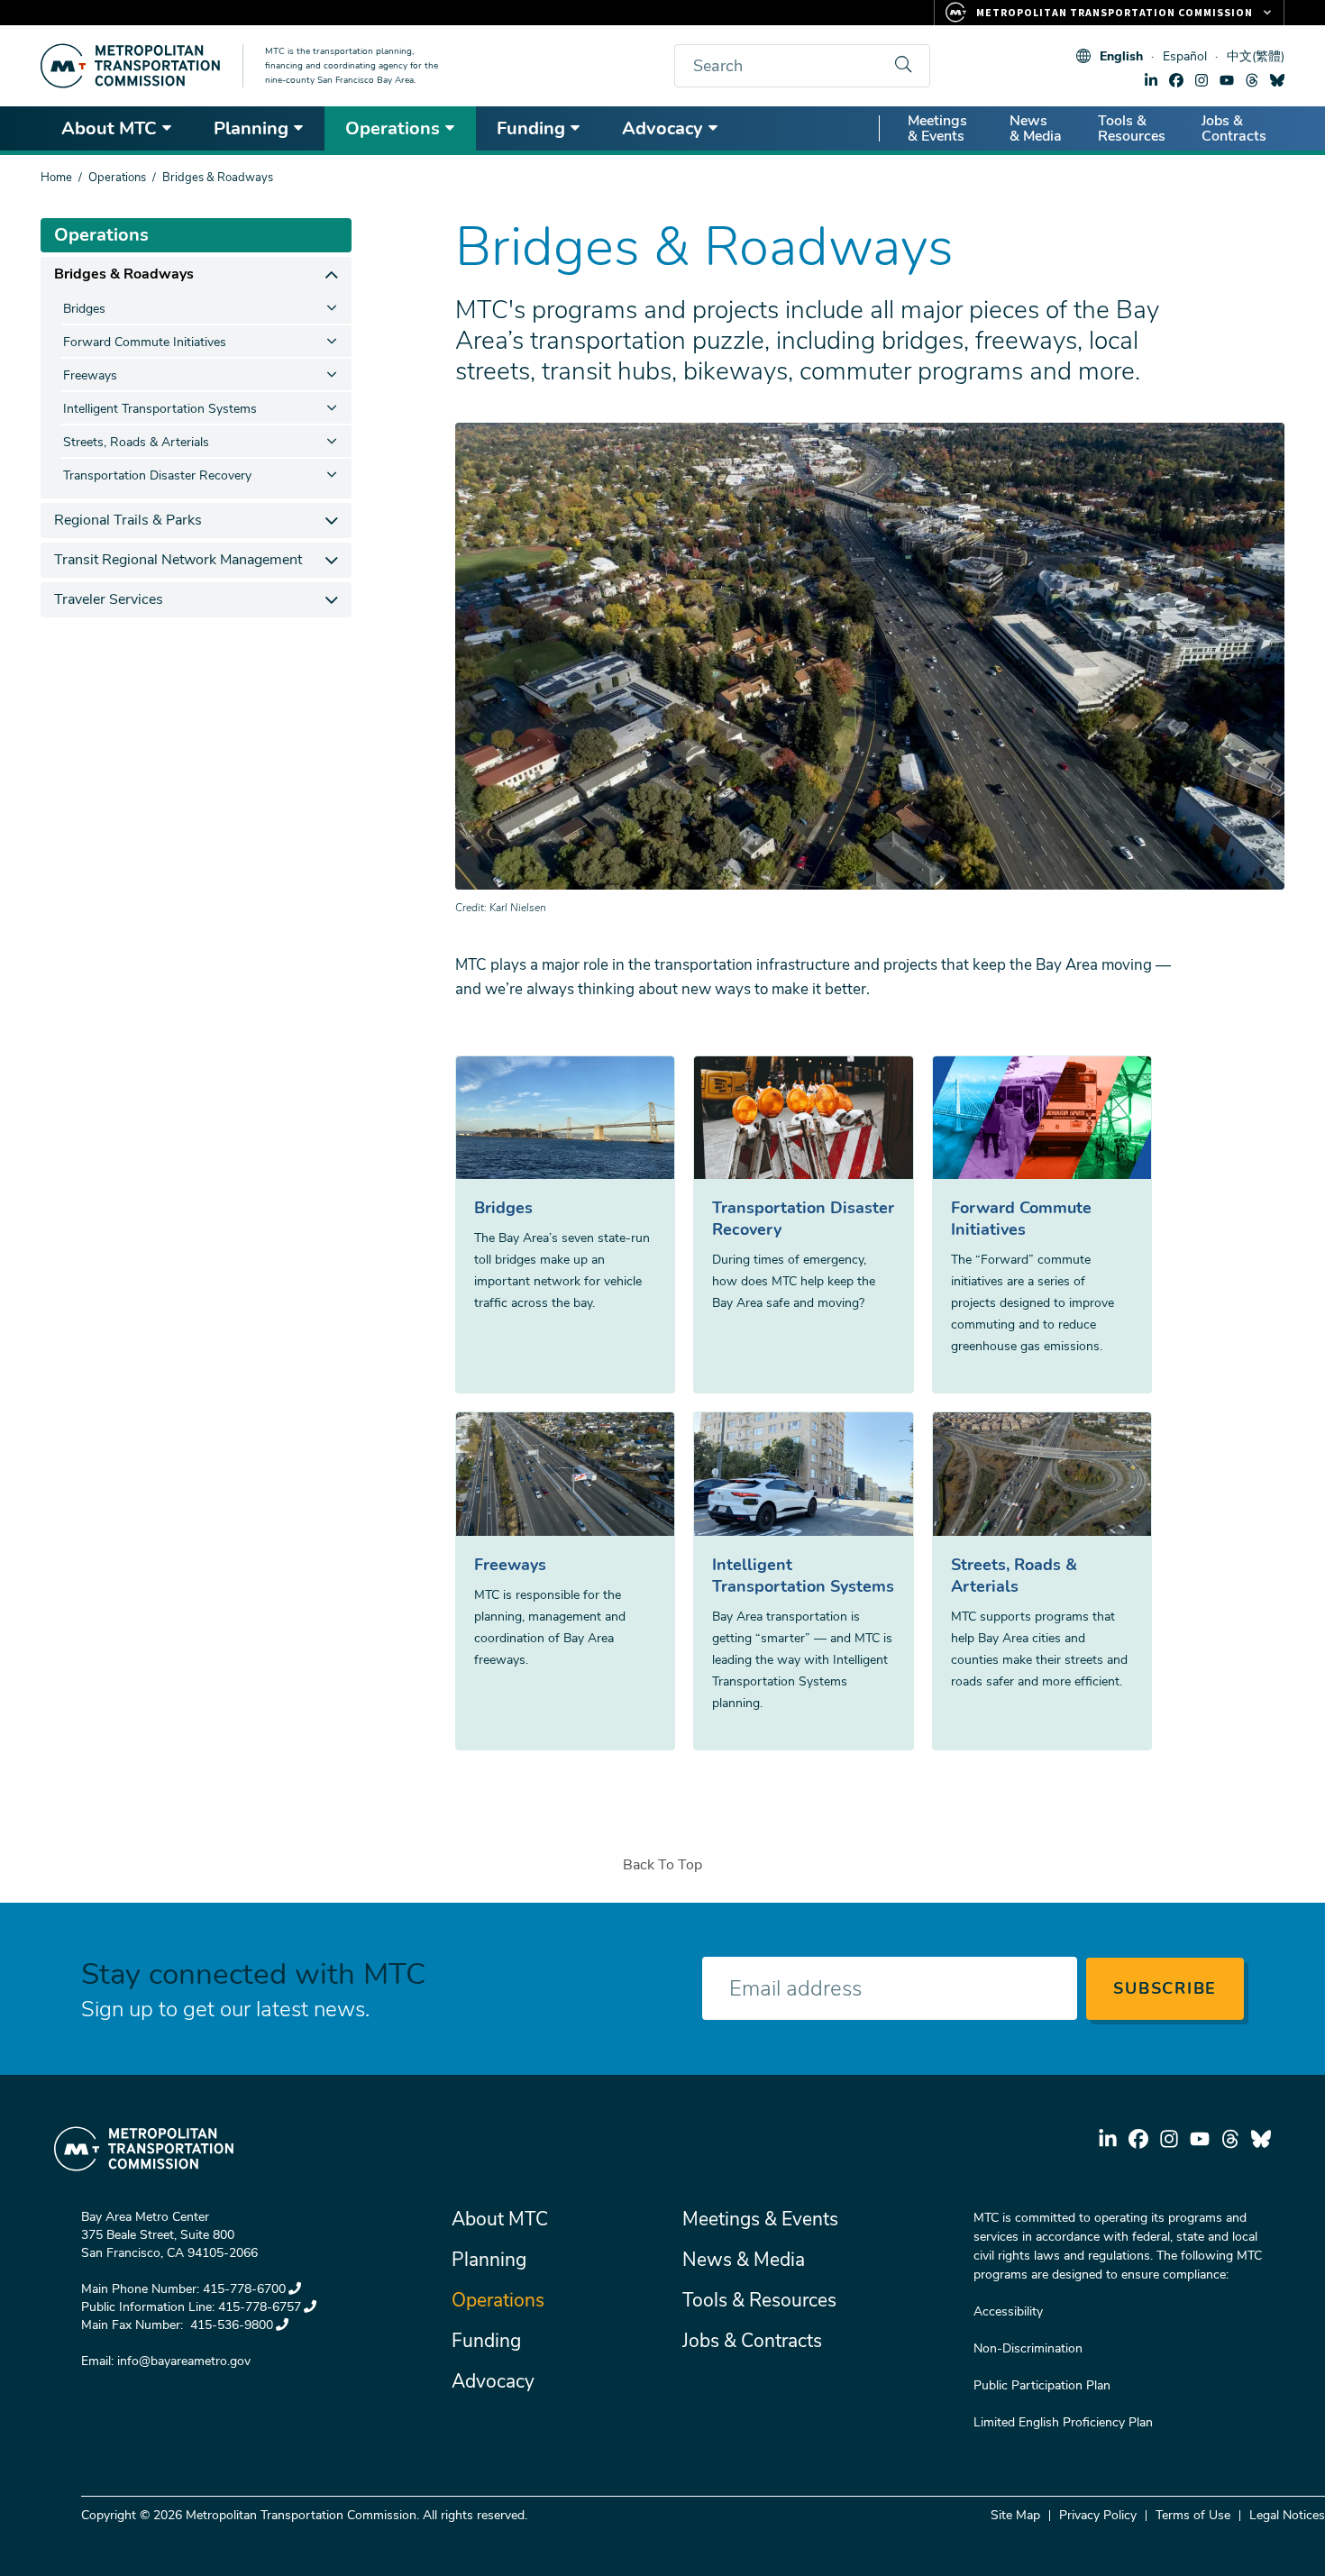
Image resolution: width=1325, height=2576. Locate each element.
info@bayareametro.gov (184, 2361)
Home (56, 178)
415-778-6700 (244, 2289)
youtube (1227, 80)
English (1121, 56)
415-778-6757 (260, 2307)
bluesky (1277, 80)
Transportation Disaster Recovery (803, 1219)
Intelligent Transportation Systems (803, 1576)
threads (1252, 80)
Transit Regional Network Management (178, 560)
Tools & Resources (1132, 128)
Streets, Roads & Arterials (1014, 1576)
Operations (393, 128)
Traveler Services (109, 599)
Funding (531, 128)
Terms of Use (1193, 2515)
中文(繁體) (1256, 56)
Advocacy (662, 128)
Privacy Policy (1098, 2515)
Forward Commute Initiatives (1021, 1219)
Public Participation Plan (1042, 2385)
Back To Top (662, 1865)
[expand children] (331, 274)
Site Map (1015, 2515)
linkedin (1151, 80)
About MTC (109, 128)
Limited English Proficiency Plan (1063, 2422)
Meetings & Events (937, 128)
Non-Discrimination (1028, 2348)
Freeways (510, 1565)
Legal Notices (1287, 2515)
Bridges (503, 1208)
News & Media (1036, 128)
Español (1185, 56)
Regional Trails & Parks (128, 520)
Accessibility (1008, 2311)
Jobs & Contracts (1234, 128)
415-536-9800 (230, 2325)
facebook (1176, 80)
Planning (251, 128)
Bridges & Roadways (124, 274)
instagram (1202, 80)
